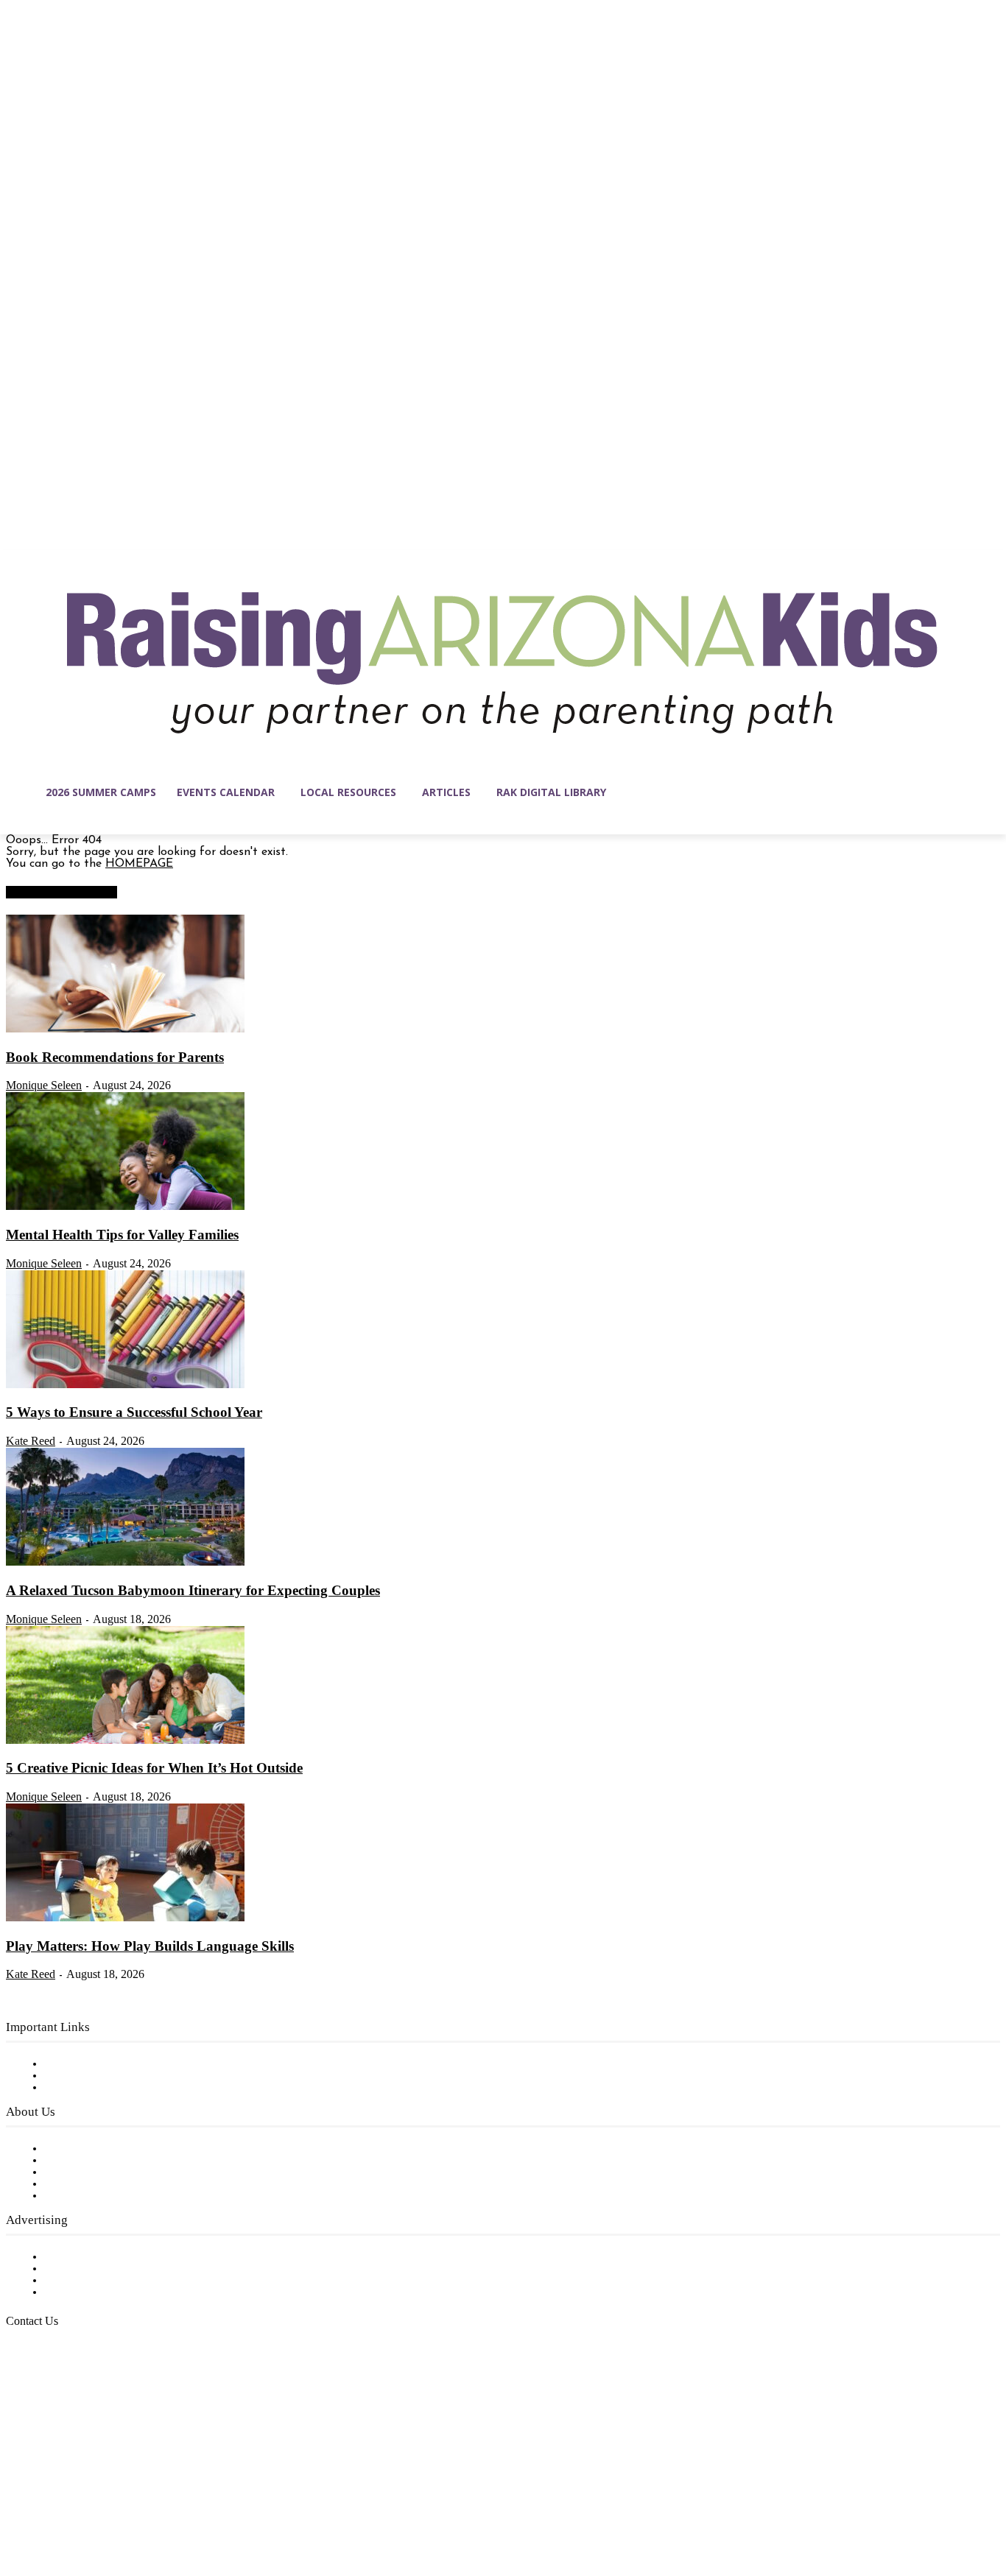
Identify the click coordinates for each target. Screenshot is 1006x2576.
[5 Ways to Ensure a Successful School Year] (125, 1385)
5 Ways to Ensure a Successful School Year (134, 1412)
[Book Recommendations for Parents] (125, 1030)
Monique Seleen (44, 1085)
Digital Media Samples (105, 2281)
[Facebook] (18, 2506)
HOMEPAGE (139, 864)
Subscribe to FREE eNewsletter (129, 2064)
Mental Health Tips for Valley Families (122, 1235)
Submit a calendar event (110, 2196)
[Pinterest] (110, 2506)
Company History (92, 2161)
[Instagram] (49, 2506)
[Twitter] (141, 2506)
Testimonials (77, 2257)
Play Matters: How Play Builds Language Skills (150, 1946)
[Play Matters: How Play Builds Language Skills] (125, 1918)
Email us (59, 2396)
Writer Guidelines (90, 2184)
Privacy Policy (81, 2088)
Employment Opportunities (118, 2172)
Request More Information (116, 2292)
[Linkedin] (80, 2506)
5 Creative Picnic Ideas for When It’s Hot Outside (154, 1768)
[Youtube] (172, 2506)
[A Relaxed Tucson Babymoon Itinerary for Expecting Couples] (125, 1563)
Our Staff (70, 2149)
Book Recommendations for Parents (115, 1057)
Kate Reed (31, 1441)
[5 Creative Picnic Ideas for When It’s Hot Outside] (125, 1741)
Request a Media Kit (99, 2269)
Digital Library (84, 2076)
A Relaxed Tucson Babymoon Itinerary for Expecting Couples (193, 1590)
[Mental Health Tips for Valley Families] (125, 1207)
